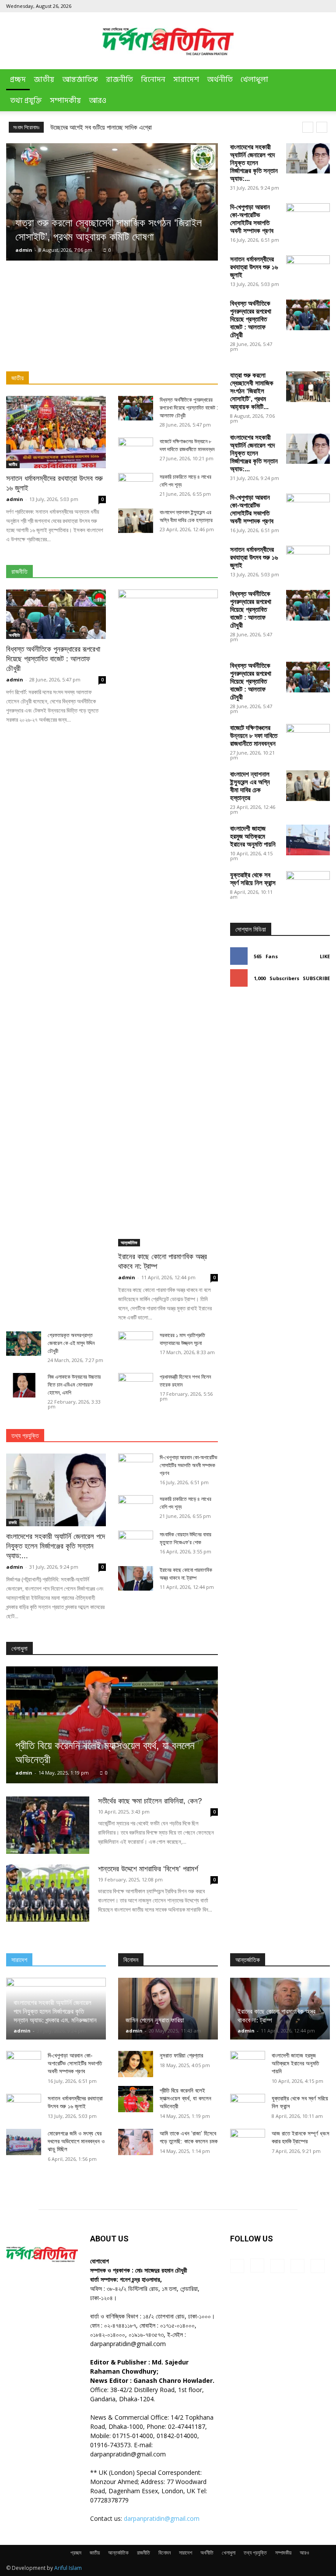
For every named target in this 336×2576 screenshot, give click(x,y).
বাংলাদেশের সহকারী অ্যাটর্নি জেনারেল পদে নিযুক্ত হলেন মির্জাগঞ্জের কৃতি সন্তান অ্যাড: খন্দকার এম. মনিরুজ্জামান (55, 2011)
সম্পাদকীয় (65, 101)
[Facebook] (266, 6)
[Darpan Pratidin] (168, 41)
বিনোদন (153, 80)
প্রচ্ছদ (18, 80)
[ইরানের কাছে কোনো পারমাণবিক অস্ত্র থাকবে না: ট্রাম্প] (168, 918)
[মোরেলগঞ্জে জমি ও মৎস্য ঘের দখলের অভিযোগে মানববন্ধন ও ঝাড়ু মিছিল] (24, 2142)
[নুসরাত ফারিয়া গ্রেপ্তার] (136, 2064)
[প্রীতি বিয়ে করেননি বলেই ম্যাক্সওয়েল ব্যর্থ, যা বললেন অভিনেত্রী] (112, 1725)
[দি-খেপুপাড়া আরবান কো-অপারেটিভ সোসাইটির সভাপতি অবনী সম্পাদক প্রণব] (308, 219)
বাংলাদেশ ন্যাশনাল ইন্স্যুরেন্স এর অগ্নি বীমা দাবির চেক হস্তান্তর (250, 786)
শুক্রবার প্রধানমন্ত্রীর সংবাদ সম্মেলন (88, 127)
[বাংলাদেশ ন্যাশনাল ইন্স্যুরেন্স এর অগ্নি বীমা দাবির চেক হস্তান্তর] (136, 521)
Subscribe (316, 978)
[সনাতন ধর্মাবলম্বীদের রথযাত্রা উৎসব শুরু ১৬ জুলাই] (56, 432)
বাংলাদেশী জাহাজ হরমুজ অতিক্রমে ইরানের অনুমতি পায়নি (253, 836)
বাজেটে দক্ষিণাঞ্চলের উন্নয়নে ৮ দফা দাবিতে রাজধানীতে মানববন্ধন (254, 736)
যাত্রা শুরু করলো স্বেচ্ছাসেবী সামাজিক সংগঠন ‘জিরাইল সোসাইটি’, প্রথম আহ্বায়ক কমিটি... (252, 391)
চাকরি (13, 1522)
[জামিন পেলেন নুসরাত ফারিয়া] (168, 2009)
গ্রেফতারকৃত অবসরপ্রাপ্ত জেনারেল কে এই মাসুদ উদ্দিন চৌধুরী (71, 1343)
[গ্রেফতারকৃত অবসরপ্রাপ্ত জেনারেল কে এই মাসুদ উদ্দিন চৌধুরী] (24, 1344)
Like (325, 956)
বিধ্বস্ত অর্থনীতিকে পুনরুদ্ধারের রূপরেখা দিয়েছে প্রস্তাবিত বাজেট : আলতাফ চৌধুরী (251, 319)
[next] (322, 127)
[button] (319, 80)
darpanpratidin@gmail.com (162, 2518)
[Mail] (294, 6)
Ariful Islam (68, 2568)
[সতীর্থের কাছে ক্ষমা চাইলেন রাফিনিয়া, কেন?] (48, 1825)
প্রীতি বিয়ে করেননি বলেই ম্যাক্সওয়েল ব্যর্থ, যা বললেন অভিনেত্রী (185, 2098)
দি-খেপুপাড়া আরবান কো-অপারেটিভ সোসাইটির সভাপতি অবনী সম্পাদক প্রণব (252, 219)
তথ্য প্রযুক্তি (26, 101)
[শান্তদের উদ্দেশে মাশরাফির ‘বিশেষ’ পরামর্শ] (48, 1893)
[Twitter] (309, 6)
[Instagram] (280, 6)
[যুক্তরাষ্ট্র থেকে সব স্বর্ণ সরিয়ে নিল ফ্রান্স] (308, 1200)
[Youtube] (323, 6)
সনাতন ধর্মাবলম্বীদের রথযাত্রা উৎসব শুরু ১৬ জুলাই (254, 267)
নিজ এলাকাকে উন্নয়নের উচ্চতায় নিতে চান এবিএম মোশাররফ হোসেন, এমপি (74, 1385)
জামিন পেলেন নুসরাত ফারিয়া (155, 2020)
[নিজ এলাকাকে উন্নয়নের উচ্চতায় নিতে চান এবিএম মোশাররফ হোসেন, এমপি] (24, 1385)
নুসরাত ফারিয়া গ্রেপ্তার (181, 2056)
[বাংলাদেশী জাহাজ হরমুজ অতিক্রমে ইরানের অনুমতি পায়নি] (308, 840)
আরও (98, 101)
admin (24, 250)
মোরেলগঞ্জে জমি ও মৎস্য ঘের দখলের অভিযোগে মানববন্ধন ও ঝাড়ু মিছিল (76, 2141)
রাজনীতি (119, 80)
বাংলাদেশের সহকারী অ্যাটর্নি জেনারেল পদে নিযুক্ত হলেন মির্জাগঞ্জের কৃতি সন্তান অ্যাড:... (254, 163)
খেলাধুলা (254, 80)
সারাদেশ (186, 80)
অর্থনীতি (220, 80)
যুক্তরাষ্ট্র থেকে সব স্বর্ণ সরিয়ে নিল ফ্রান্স (253, 879)
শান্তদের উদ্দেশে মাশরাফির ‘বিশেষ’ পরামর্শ (148, 1869)
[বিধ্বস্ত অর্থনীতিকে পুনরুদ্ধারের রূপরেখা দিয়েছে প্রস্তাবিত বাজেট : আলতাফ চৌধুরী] (308, 315)
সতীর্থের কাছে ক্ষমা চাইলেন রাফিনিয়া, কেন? (150, 1801)
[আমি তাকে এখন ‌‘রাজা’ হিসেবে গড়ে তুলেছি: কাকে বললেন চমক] (136, 2142)
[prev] (308, 127)
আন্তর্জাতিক (80, 80)
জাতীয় (44, 80)
